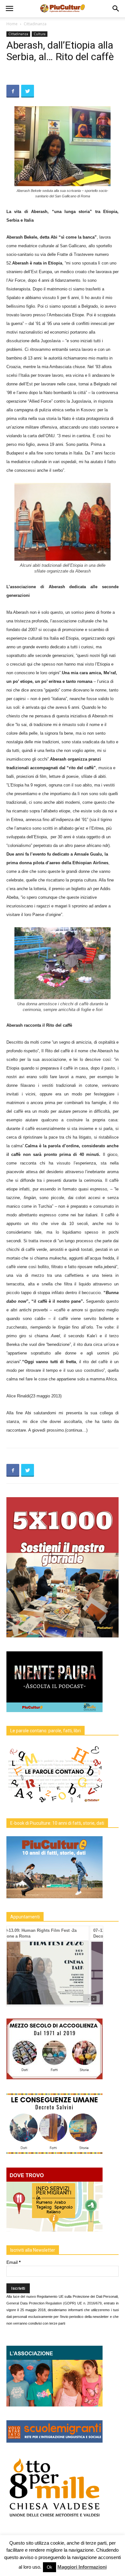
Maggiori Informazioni (82, 2567)
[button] (116, 9)
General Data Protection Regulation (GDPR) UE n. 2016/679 (54, 2303)
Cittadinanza (35, 24)
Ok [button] (50, 2567)
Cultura (40, 34)
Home (12, 24)
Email (13, 2262)
